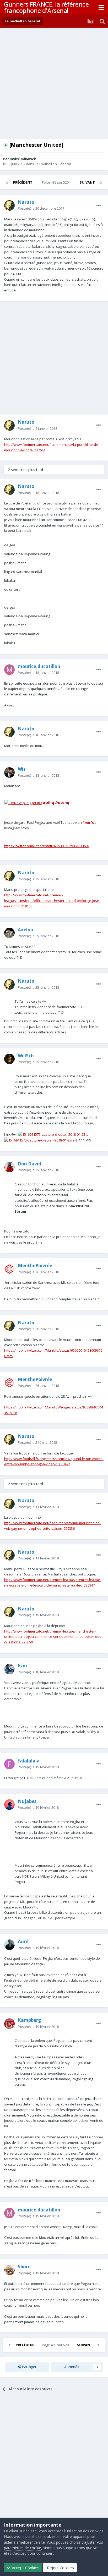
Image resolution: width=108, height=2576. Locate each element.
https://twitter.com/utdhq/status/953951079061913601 (47, 846)
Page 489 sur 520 (56, 182)
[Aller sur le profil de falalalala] (9, 1764)
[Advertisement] (54, 84)
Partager (29, 2367)
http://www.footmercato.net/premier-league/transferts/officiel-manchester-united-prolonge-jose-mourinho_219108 (52, 901)
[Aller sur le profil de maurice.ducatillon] (9, 670)
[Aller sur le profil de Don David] (9, 1167)
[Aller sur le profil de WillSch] (9, 1059)
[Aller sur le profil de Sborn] (9, 2270)
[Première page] (7, 182)
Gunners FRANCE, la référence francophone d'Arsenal (46, 7)
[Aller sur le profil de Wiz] (9, 772)
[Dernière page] (101, 182)
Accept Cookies (25, 2568)
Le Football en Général (53, 164)
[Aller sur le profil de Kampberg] (9, 2024)
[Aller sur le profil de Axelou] (9, 933)
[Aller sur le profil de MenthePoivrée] (9, 1269)
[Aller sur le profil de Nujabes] (9, 1805)
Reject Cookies (60, 2568)
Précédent (23, 182)
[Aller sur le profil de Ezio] (9, 1669)
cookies (49, 2536)
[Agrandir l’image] (54, 1134)
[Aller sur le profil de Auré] (9, 1945)
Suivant (87, 182)
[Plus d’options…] (99, 205)
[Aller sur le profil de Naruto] (9, 205)
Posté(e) (41, 208)
